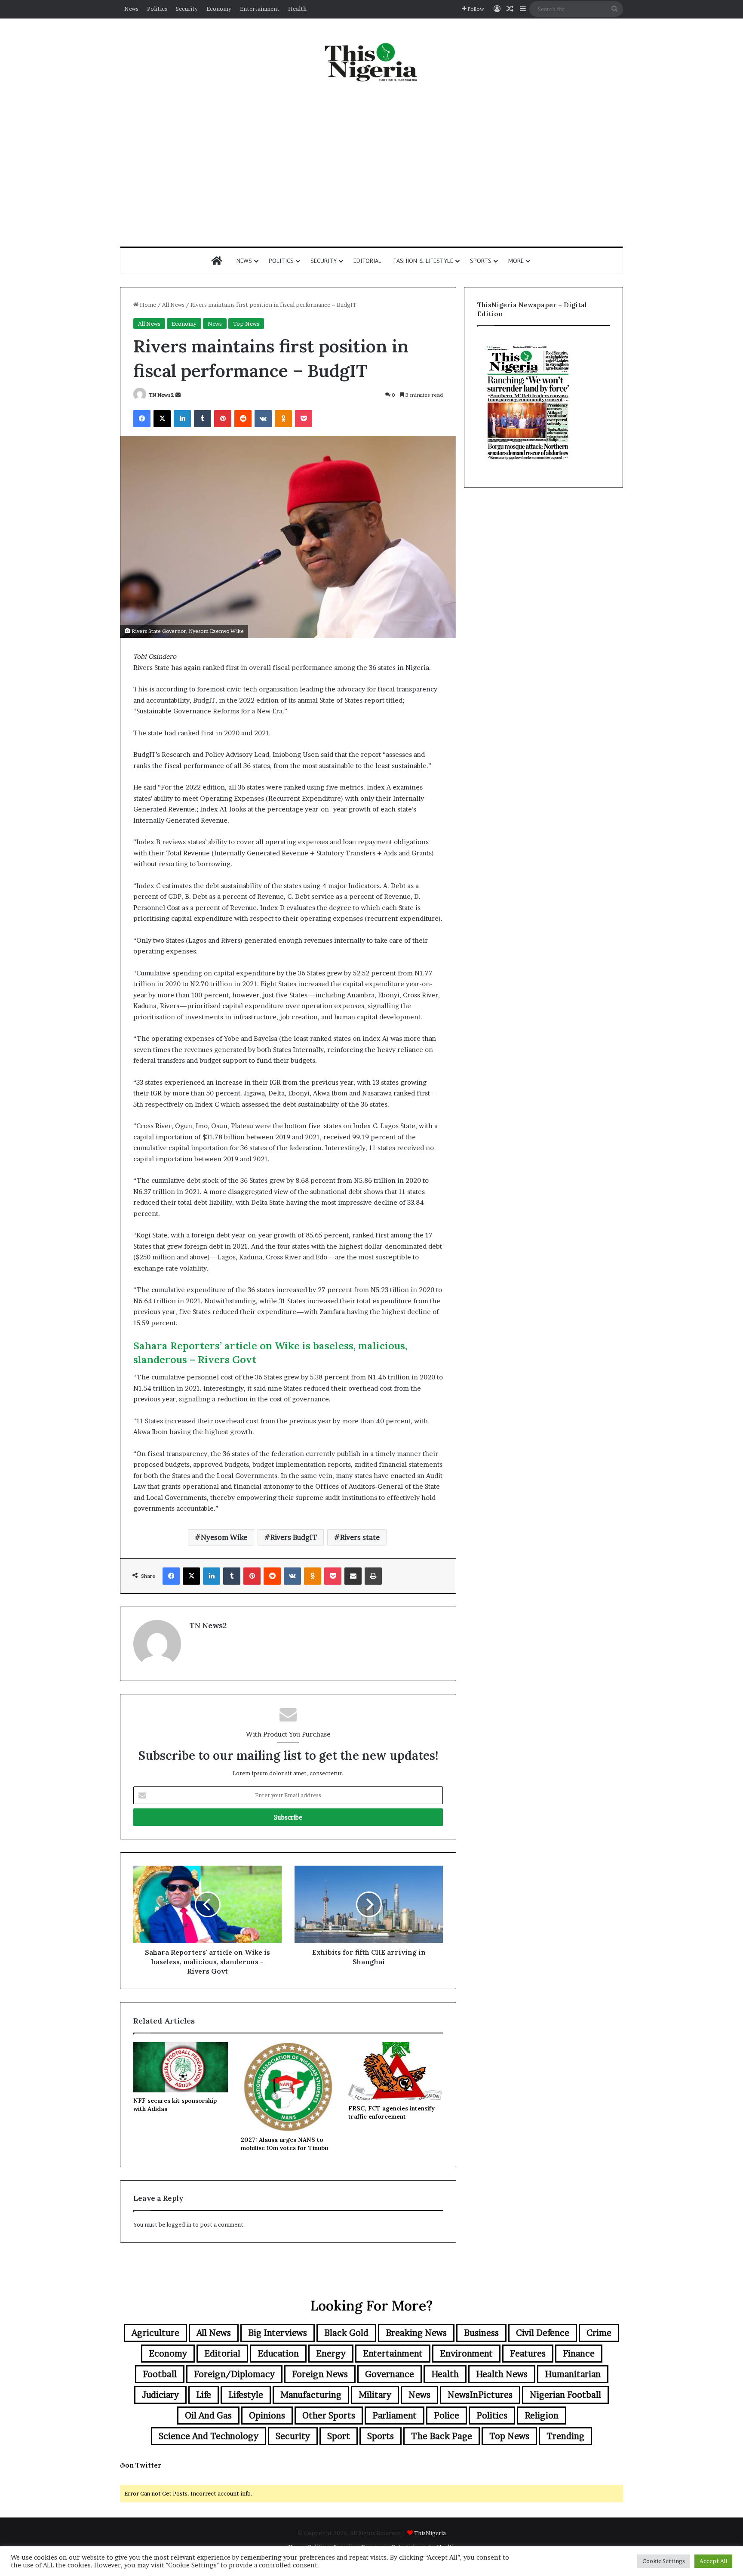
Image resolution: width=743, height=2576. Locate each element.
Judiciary (160, 2395)
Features (528, 2354)
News (131, 9)
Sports (481, 261)
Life (204, 2395)
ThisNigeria (430, 2533)
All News (173, 305)
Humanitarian (573, 2374)
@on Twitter (141, 2465)
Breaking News (416, 2333)
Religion (542, 2416)
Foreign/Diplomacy (234, 2374)
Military (375, 2395)
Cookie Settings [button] (664, 2561)
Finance (579, 2354)
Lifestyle (246, 2395)
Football (160, 2374)
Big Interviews (278, 2333)
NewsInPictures (480, 2395)
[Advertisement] (371, 165)
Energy (331, 2354)
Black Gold (346, 2333)
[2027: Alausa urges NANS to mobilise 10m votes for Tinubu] (288, 2087)
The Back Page (442, 2436)
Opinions (267, 2416)
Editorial (367, 261)
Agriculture (155, 2333)
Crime (599, 2333)
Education (278, 2354)
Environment (466, 2354)
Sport (339, 2436)
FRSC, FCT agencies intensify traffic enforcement (391, 2112)
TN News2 (161, 395)
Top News (246, 324)
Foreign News (320, 2374)
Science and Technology (209, 2436)
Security (187, 9)
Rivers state (360, 1537)
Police (447, 2416)
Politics (157, 9)
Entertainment (260, 9)
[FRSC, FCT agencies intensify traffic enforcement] (396, 2071)
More (516, 261)
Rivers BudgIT (294, 1537)
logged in (179, 2224)
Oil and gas (208, 2416)
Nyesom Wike (224, 1537)
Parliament (395, 2416)
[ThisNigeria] (371, 62)
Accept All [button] (713, 2561)
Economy (219, 9)
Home (147, 305)
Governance (390, 2374)
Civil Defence (543, 2333)
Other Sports (329, 2416)
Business (481, 2333)
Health (297, 9)
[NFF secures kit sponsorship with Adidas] (181, 2067)
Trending (565, 2436)
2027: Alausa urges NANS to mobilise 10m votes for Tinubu (284, 2144)
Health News (502, 2374)
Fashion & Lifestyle (423, 261)
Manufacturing (311, 2395)
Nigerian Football (565, 2395)
